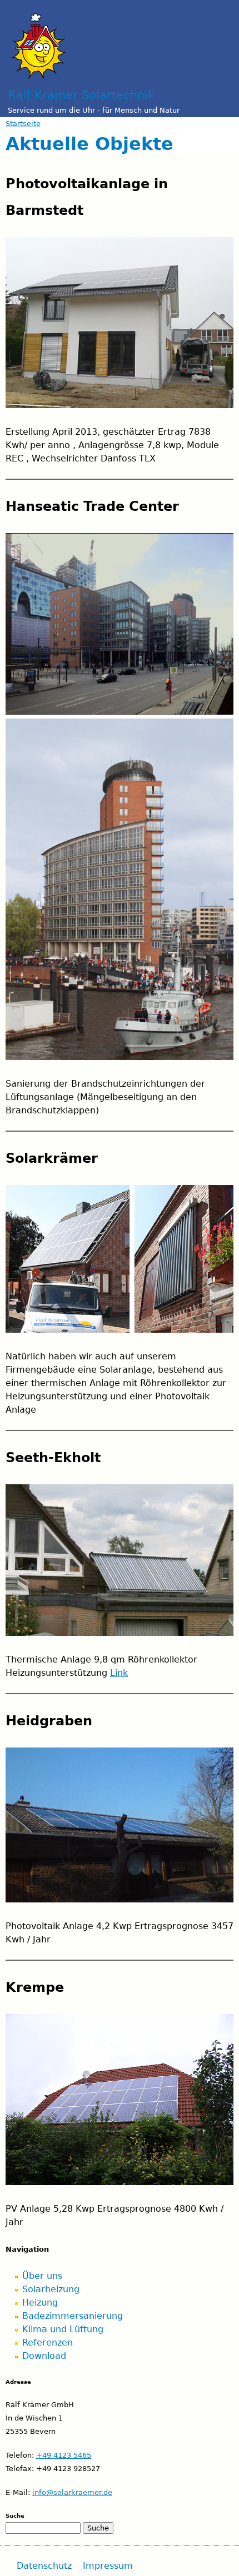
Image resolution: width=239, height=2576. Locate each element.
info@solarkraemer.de (72, 2492)
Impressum (108, 2566)
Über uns (42, 2276)
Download (44, 2356)
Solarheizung (51, 2289)
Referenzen (48, 2342)
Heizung (40, 2303)
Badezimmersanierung (73, 2316)
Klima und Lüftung (63, 2329)
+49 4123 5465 (64, 2455)
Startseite (23, 124)
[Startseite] (39, 40)
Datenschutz (44, 2566)
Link (119, 1673)
